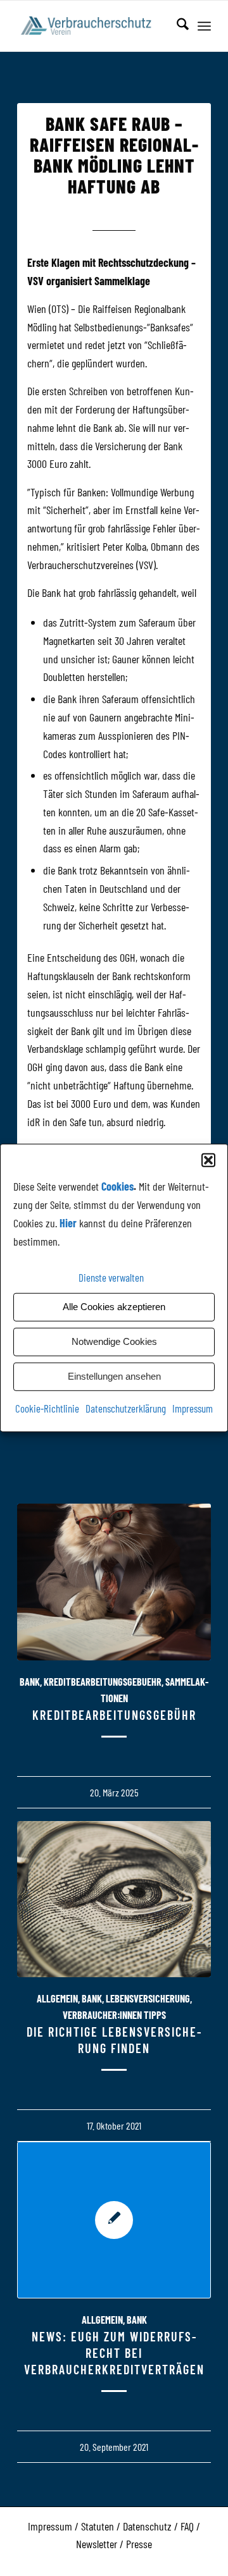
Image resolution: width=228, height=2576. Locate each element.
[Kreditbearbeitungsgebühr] (114, 1582)
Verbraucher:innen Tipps (114, 2015)
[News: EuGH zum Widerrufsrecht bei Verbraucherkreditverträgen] (114, 2220)
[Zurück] (36, 1873)
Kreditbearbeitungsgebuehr (103, 1682)
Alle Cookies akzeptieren (114, 1307)
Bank (30, 1682)
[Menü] (204, 26)
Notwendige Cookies (114, 1341)
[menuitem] (176, 26)
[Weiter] (192, 1873)
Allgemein (57, 1998)
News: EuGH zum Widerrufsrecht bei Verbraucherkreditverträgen (114, 2353)
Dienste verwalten (111, 1277)
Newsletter (97, 2544)
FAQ (187, 2526)
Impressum (193, 1408)
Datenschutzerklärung (126, 1408)
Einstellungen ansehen (114, 1376)
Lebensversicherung (148, 1998)
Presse (139, 2544)
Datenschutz (147, 2526)
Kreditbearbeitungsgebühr (114, 1715)
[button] (208, 1160)
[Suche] (176, 26)
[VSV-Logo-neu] (95, 26)
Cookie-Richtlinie (47, 1408)
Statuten (98, 2526)
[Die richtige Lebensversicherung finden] (114, 1899)
